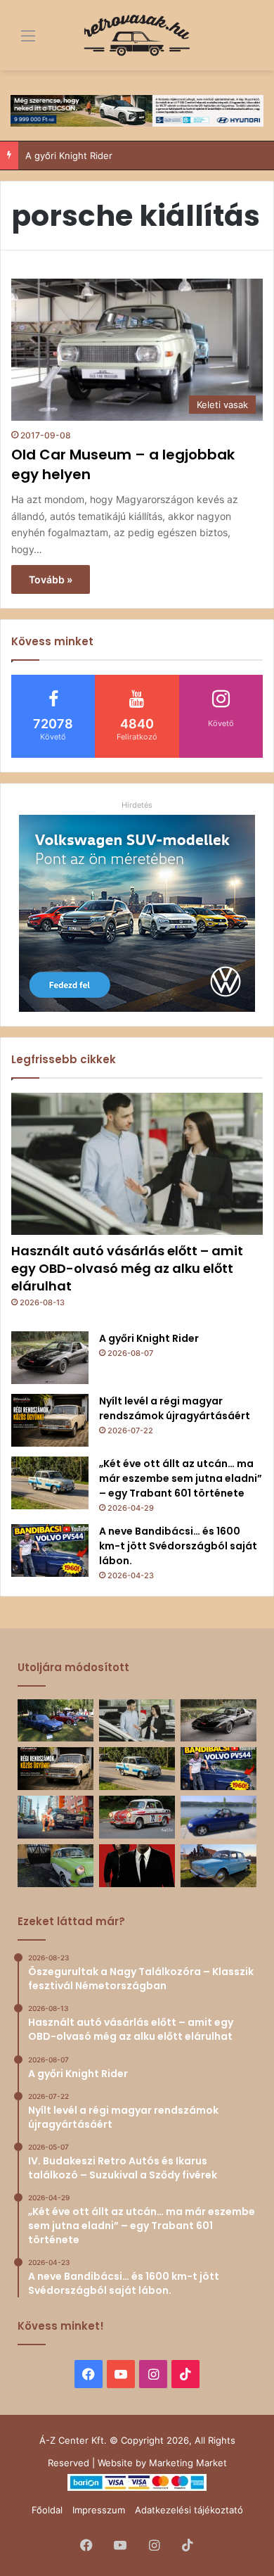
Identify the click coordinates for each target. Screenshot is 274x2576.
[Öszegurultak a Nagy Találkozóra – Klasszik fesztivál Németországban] (56, 1721)
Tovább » (51, 579)
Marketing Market (188, 2463)
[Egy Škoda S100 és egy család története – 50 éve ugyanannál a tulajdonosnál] (218, 1866)
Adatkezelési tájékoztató (189, 2510)
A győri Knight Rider (69, 156)
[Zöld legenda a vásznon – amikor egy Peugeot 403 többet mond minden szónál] (137, 1866)
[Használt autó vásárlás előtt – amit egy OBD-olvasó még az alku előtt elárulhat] (137, 1164)
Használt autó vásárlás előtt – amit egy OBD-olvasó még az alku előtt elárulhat (127, 1268)
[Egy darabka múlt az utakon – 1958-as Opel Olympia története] (56, 1866)
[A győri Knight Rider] (50, 1358)
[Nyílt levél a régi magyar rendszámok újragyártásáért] (50, 1420)
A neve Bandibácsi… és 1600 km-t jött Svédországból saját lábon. (178, 1546)
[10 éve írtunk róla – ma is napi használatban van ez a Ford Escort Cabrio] (218, 1817)
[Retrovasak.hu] (137, 35)
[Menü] (18, 40)
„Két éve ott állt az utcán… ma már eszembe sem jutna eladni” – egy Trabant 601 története (181, 1478)
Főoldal (47, 2510)
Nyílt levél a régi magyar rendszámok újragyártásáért (175, 1408)
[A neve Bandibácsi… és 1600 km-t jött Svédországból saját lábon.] (50, 1550)
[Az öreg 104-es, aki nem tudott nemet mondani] (56, 1817)
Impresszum (99, 2510)
